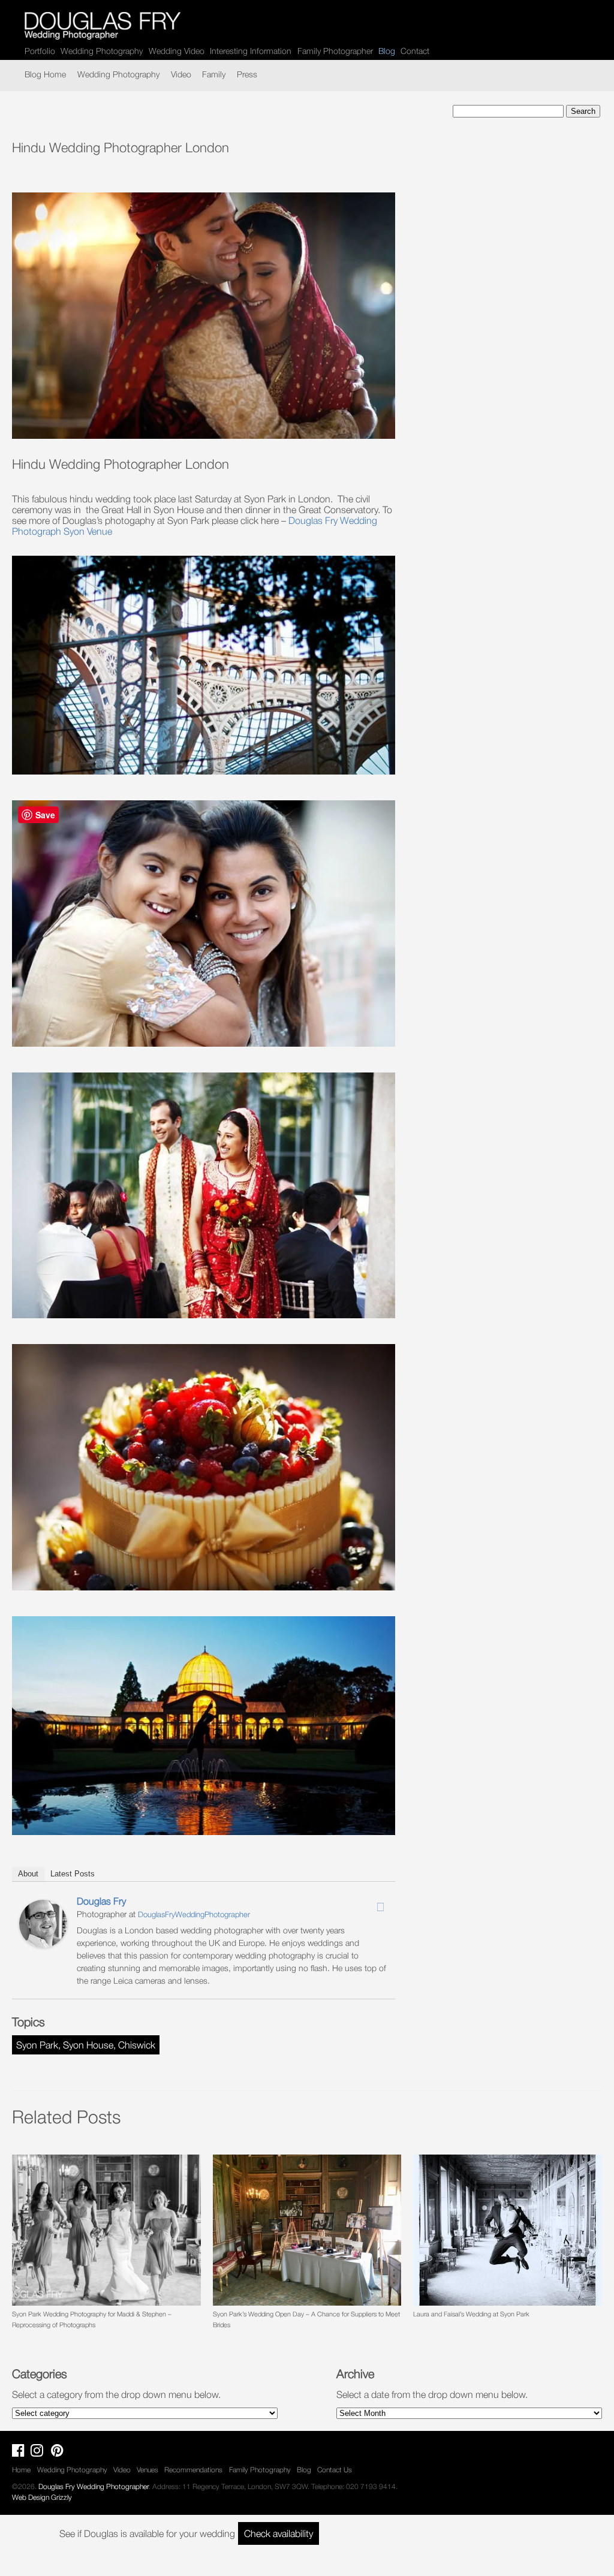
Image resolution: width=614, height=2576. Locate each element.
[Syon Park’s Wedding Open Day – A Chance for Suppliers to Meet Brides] (307, 2230)
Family (214, 74)
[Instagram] (365, 1903)
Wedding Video (177, 51)
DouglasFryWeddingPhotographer (194, 1914)
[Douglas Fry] (43, 1944)
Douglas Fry (101, 1901)
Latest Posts (73, 1874)
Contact (415, 51)
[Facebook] (349, 1903)
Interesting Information (251, 51)
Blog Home (45, 74)
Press (247, 74)
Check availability (279, 2533)
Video (181, 74)
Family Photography (260, 2470)
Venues (148, 2470)
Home (21, 2470)
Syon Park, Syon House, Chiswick (86, 2045)
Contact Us (335, 2470)
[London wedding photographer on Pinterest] (60, 2453)
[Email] (380, 1907)
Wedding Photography (102, 51)
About (28, 1874)
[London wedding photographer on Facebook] (21, 2453)
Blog (304, 2470)
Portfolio (40, 51)
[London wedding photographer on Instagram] (40, 2453)
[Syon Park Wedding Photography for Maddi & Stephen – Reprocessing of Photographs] (106, 2230)
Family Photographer (335, 51)
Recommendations (193, 2470)
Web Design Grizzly (42, 2497)
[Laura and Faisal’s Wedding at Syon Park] (507, 2230)
